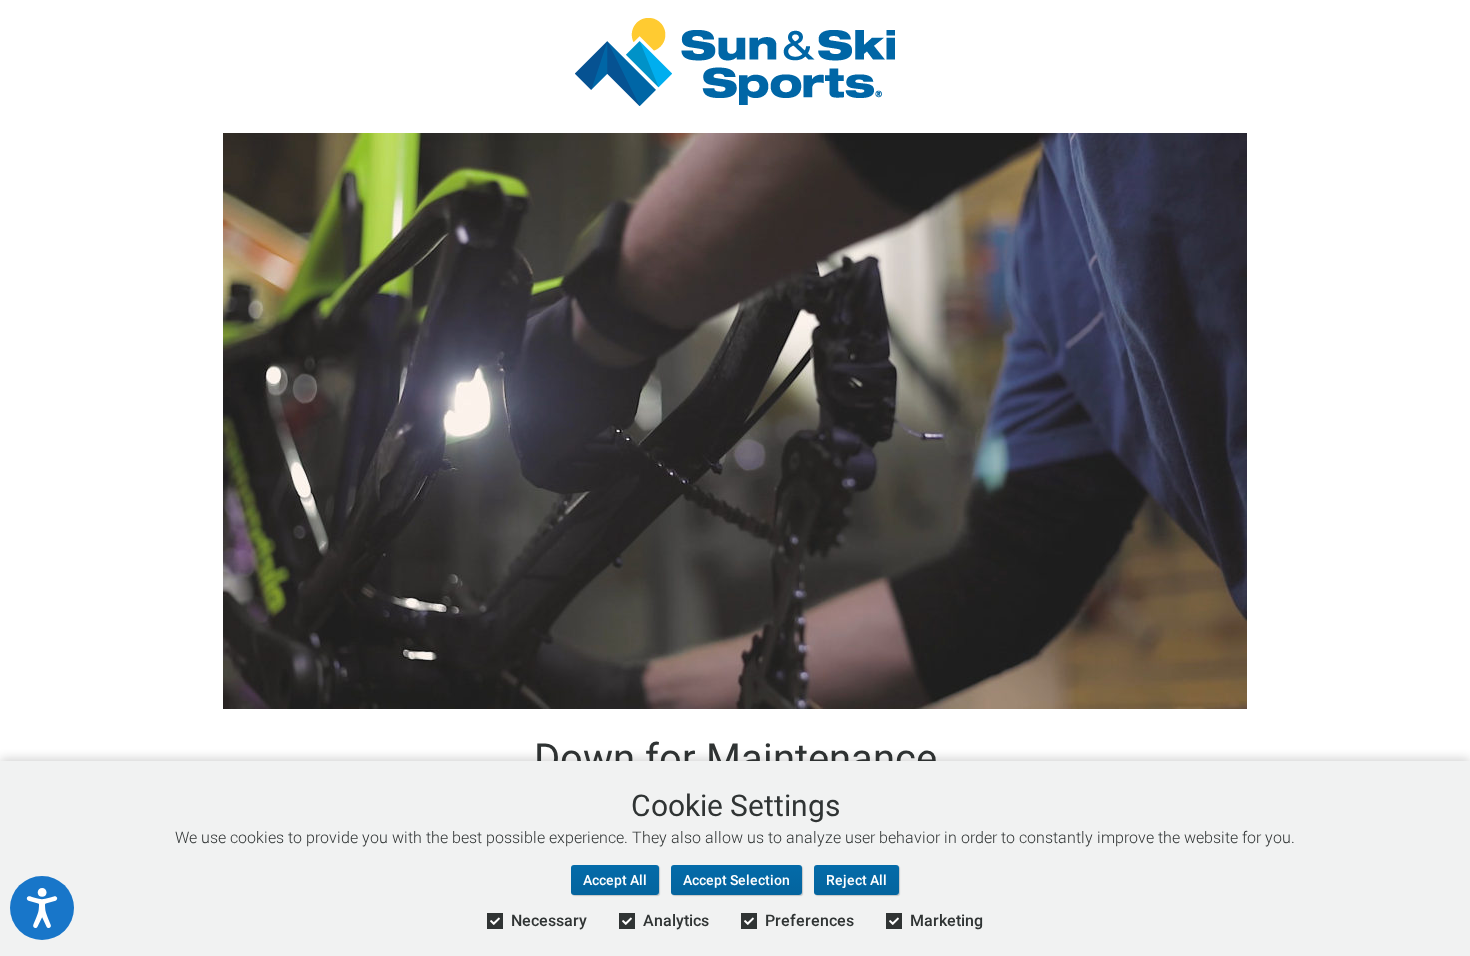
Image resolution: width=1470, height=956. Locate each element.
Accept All (615, 880)
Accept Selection (736, 880)
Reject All (856, 880)
